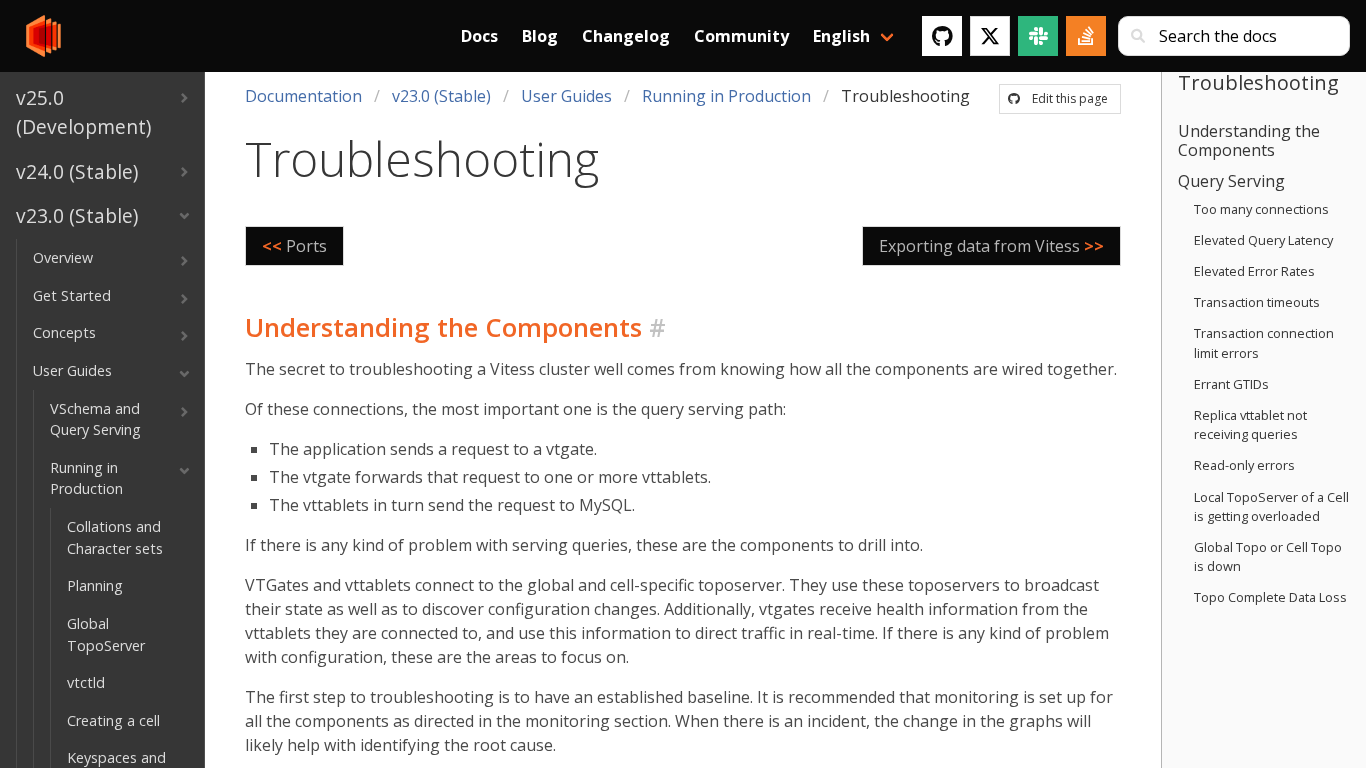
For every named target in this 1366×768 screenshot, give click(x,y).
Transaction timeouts (1257, 302)
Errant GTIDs (1231, 384)
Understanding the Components (1249, 140)
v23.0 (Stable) (441, 96)
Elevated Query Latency (1263, 240)
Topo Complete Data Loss (1270, 597)
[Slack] (1038, 36)
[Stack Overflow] (1086, 36)
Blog (540, 36)
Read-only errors (1244, 465)
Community (741, 36)
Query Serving (1231, 181)
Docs (479, 36)
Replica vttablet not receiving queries (1250, 424)
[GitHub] (942, 36)
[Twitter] (990, 36)
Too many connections (1261, 209)
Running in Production (726, 96)
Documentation (303, 96)
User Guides (566, 96)
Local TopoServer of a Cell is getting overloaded (1271, 506)
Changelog (626, 36)
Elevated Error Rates (1254, 271)
